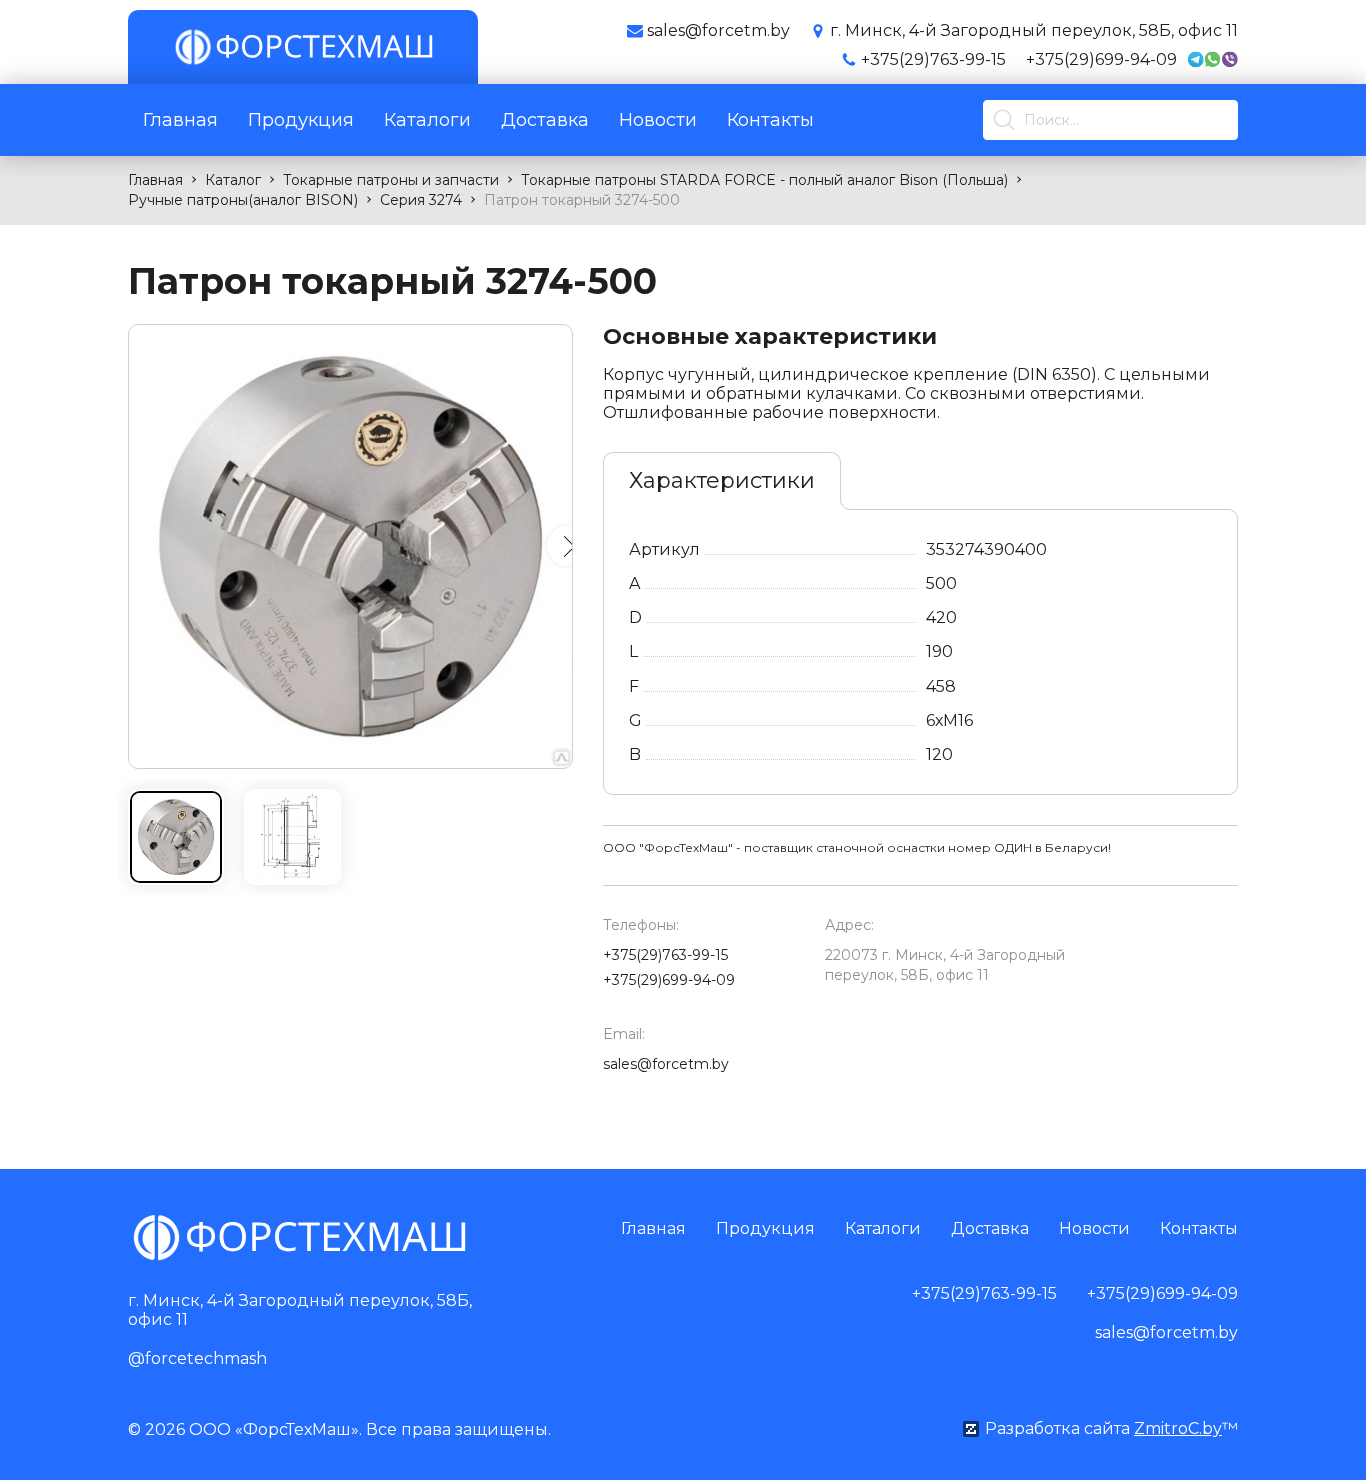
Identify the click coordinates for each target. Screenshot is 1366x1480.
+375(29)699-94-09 (1101, 59)
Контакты (770, 120)
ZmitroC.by (1178, 1428)
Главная (180, 120)
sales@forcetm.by (666, 1064)
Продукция (301, 120)
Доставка (545, 120)
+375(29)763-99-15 (933, 59)
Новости (658, 120)
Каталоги (427, 120)
